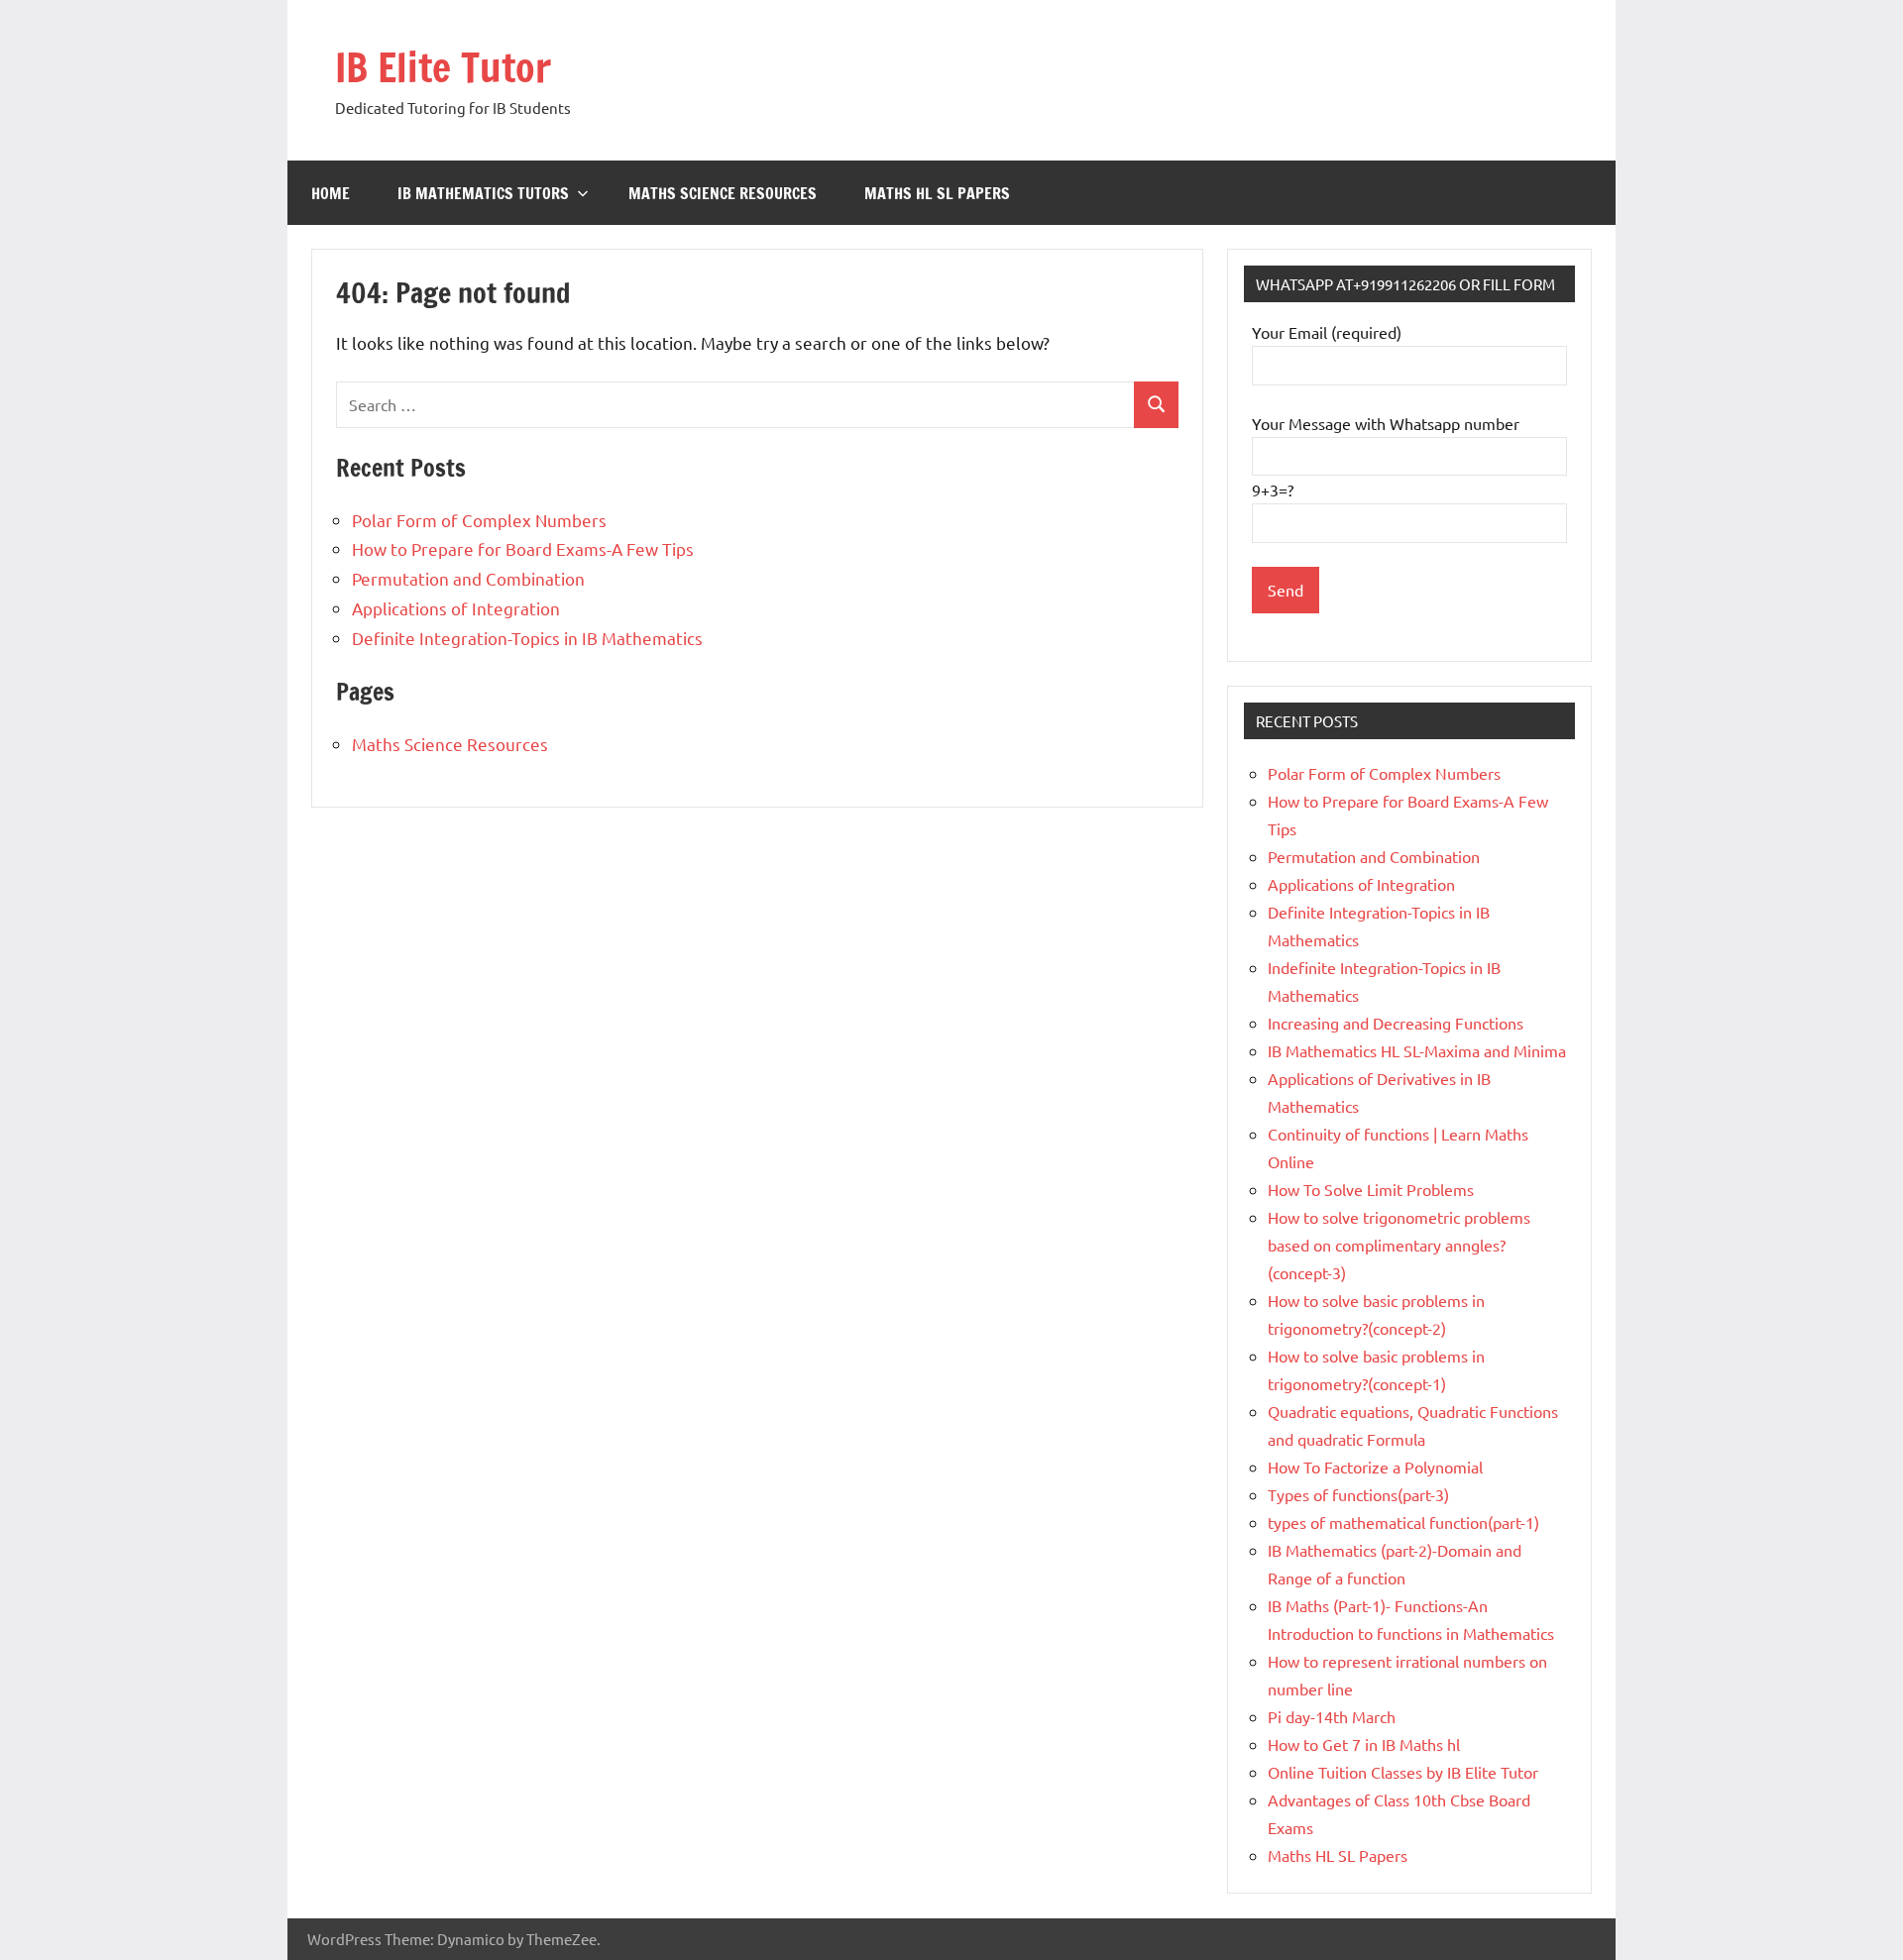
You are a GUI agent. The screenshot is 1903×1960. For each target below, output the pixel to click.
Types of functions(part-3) (1358, 1494)
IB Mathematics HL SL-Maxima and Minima (1417, 1050)
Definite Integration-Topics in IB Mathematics (527, 638)
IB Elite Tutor (443, 67)
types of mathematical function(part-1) (1403, 1522)
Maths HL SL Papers (937, 193)
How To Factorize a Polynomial (1375, 1467)
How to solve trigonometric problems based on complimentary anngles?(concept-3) (1399, 1245)
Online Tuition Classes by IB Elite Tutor (1403, 1772)
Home (331, 193)
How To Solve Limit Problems (1371, 1189)
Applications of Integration (456, 608)
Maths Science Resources (723, 193)
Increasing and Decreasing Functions (1396, 1023)
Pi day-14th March (1332, 1716)
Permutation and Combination (468, 578)
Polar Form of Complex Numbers (479, 520)
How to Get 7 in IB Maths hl (1364, 1744)
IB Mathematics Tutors (483, 193)
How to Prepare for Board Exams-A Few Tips (523, 548)
